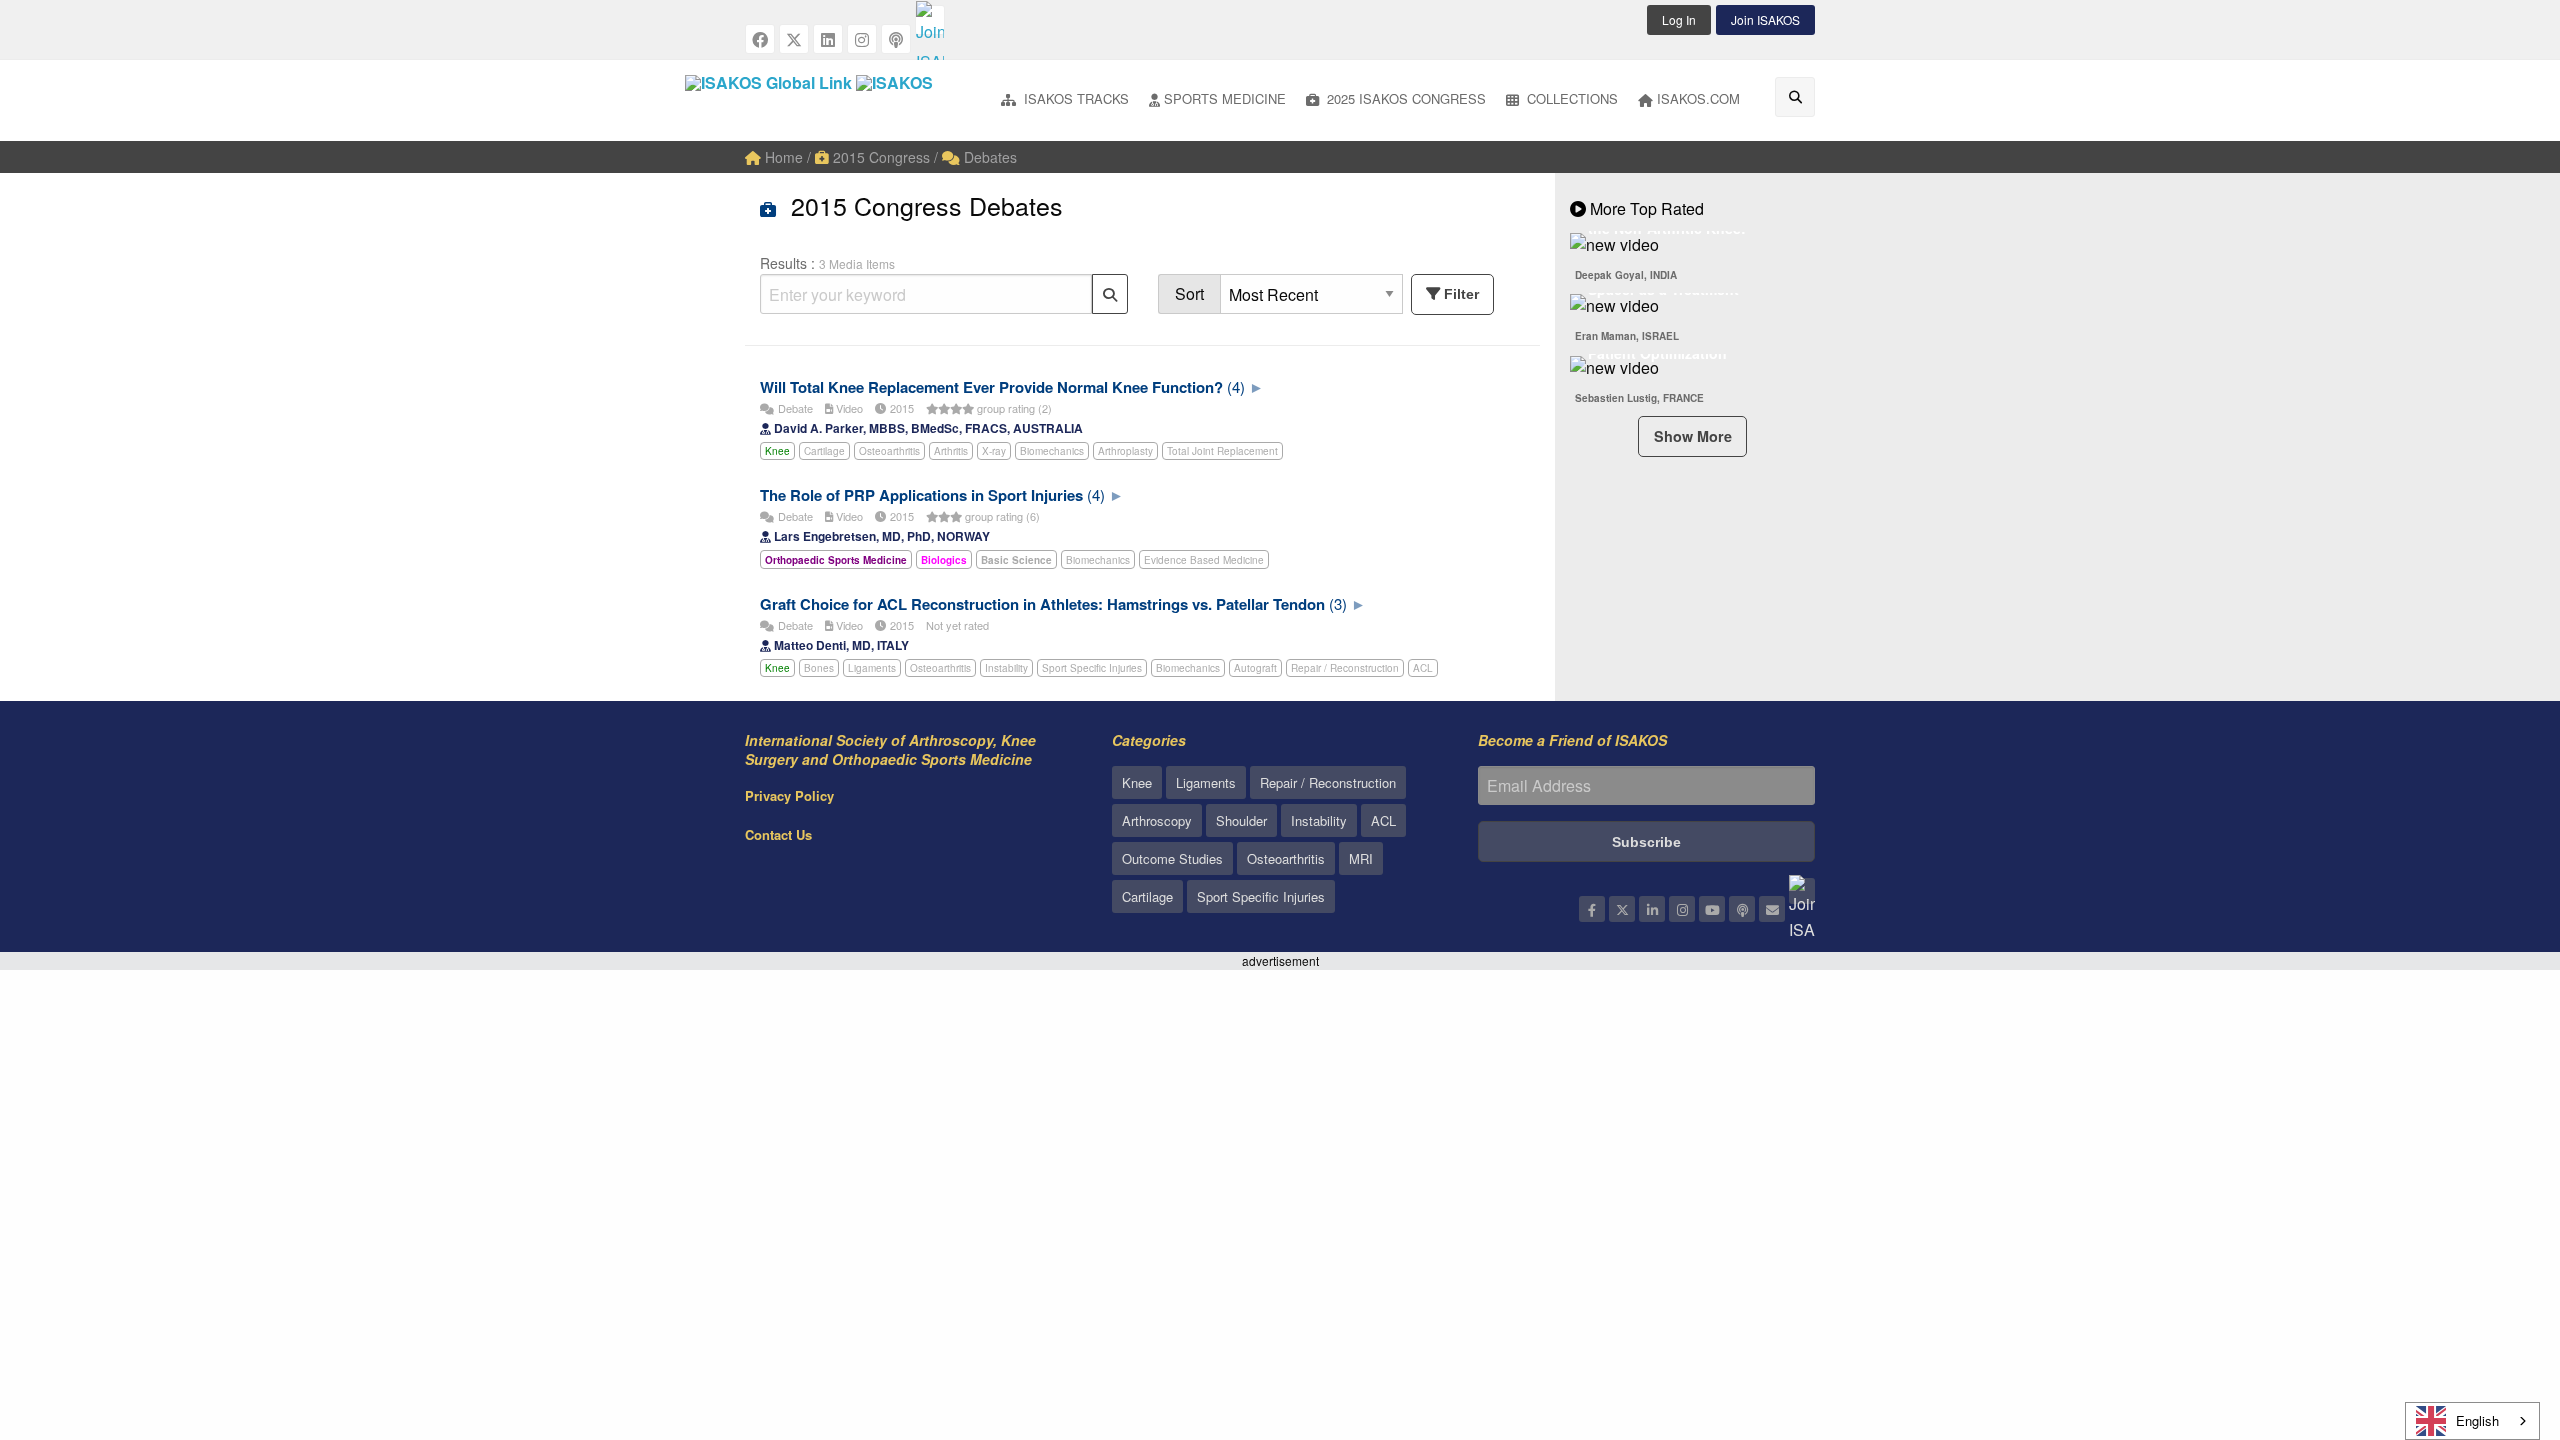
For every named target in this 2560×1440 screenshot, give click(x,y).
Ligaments (872, 668)
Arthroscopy (1157, 820)
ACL (1423, 668)
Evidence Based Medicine (1204, 560)
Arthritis (951, 451)
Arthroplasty (1125, 451)
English (2477, 1420)
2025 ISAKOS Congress (1404, 98)
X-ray (994, 451)
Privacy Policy (789, 795)
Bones (819, 668)
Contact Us (778, 834)
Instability (1006, 668)
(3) (1338, 603)
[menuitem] (1065, 100)
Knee (777, 451)
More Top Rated (1645, 208)
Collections (1570, 98)
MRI (1361, 858)
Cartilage (824, 451)
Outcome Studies (1172, 858)
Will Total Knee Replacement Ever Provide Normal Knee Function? (991, 387)
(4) (1236, 386)
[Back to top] (2495, 1315)
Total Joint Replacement (1222, 451)
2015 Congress (879, 157)
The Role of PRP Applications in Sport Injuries (921, 495)
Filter (1461, 294)
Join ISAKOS (1765, 19)
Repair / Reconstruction (1345, 668)
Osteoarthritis (889, 451)
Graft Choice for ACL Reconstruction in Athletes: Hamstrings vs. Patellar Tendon (1042, 604)
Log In (1679, 19)
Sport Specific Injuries (1092, 668)
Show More (1693, 436)
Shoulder (1241, 820)
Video (848, 408)
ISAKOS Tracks (1074, 98)
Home (782, 157)
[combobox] (2472, 1421)
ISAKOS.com (1698, 98)
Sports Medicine (1225, 98)
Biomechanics (1052, 451)
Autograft (1255, 668)
